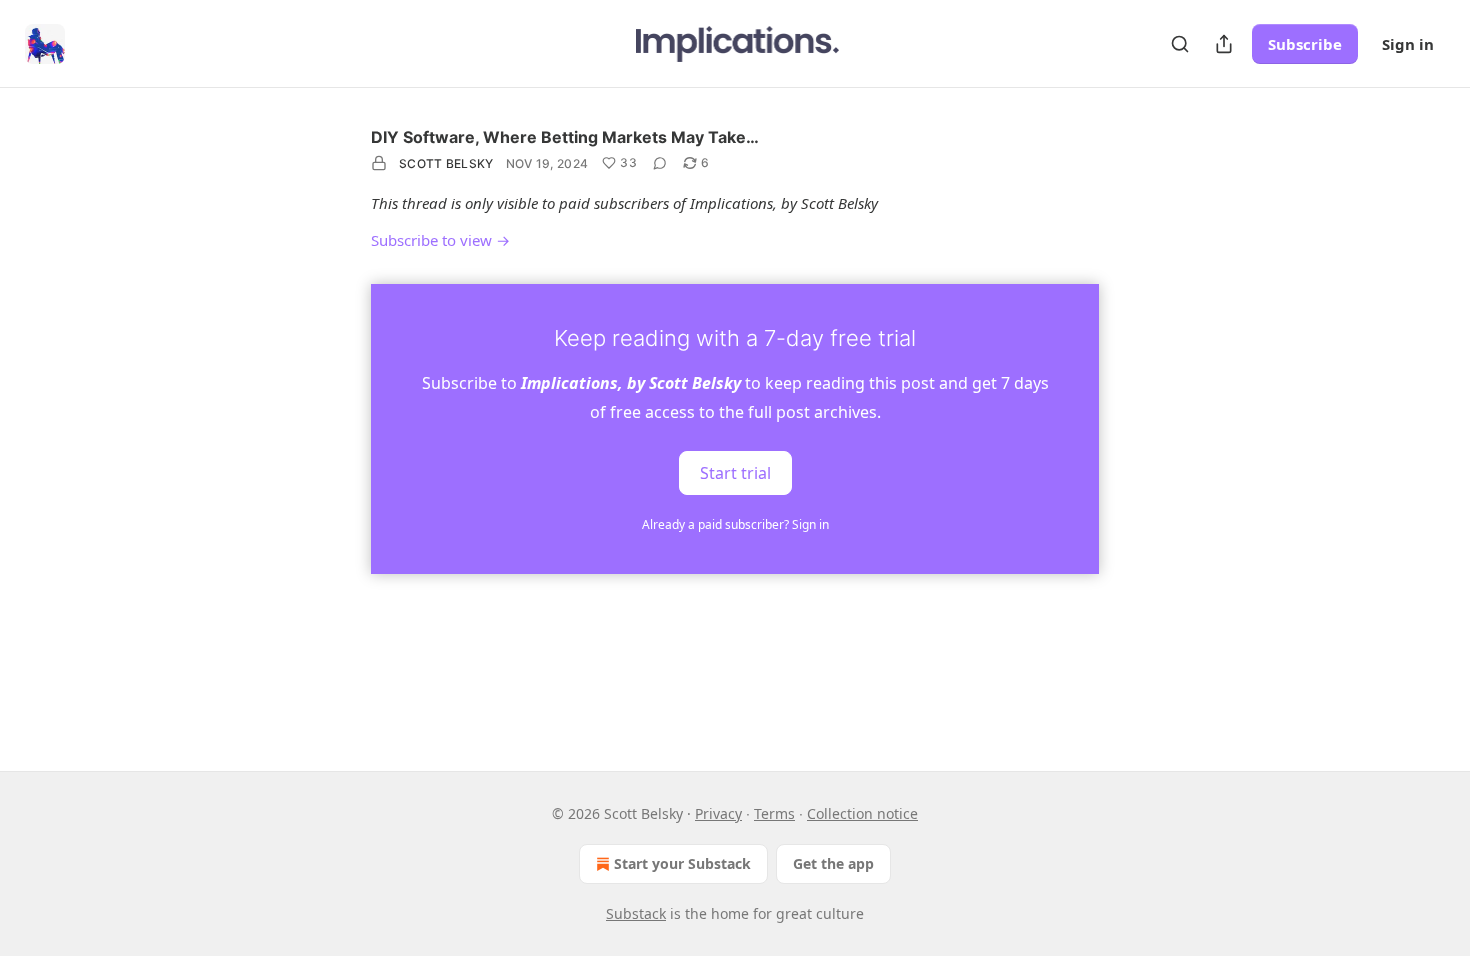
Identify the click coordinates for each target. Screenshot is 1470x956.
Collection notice (862, 813)
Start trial (735, 472)
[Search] (1180, 44)
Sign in (1408, 44)
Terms (774, 813)
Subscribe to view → (440, 240)
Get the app (833, 863)
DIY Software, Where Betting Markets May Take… (565, 137)
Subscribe (1305, 44)
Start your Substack (682, 863)
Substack (636, 913)
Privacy (718, 813)
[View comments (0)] (660, 163)
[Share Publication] (1224, 44)
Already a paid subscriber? (735, 524)
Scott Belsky (446, 163)
